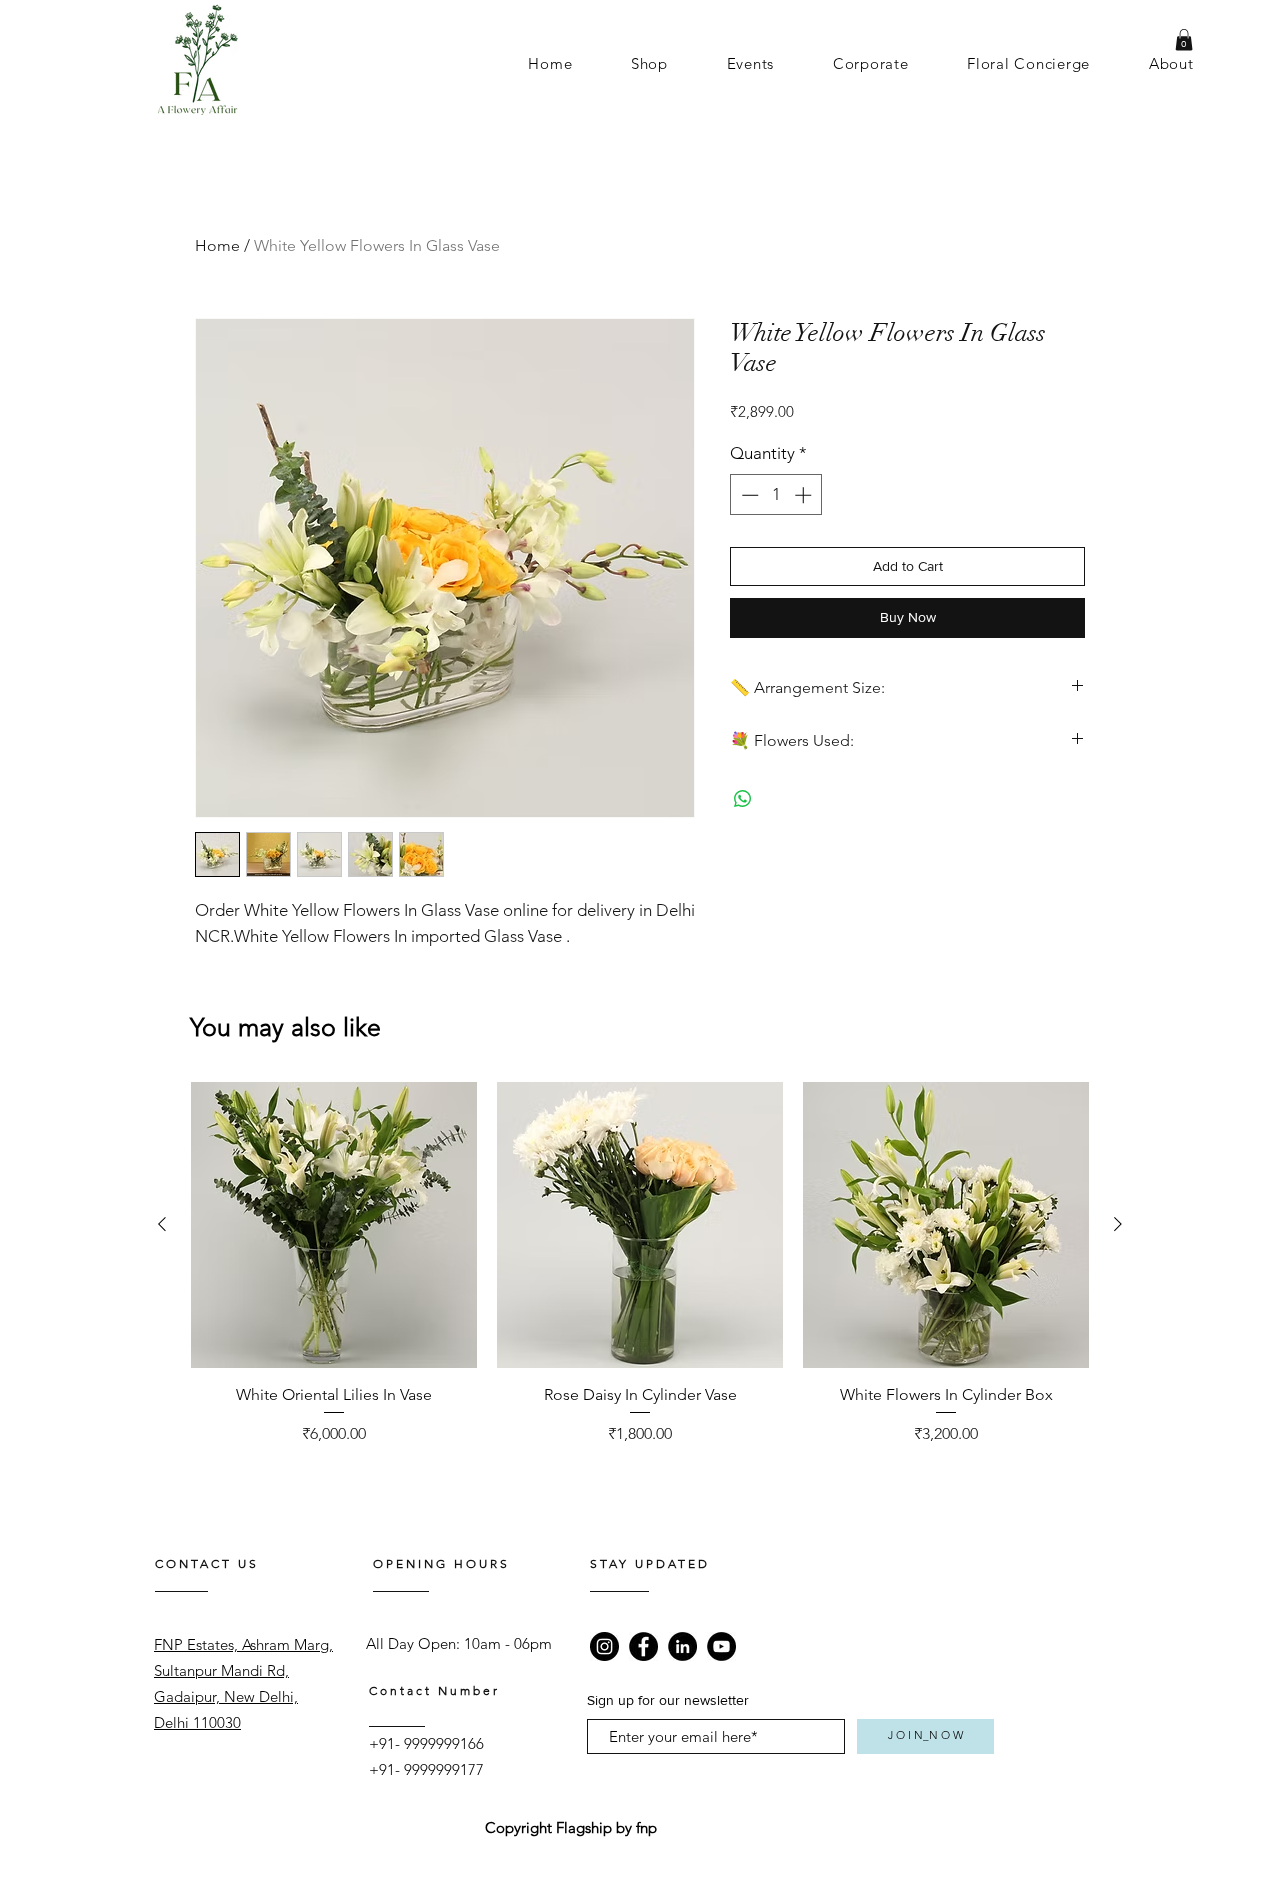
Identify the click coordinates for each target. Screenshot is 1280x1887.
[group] (640, 1275)
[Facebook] (643, 1646)
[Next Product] (1118, 1224)
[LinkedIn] (682, 1646)
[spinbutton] (776, 495)
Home (217, 245)
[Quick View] (334, 1225)
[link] (1184, 40)
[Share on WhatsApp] (743, 799)
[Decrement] (748, 495)
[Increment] (805, 495)
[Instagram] (604, 1646)
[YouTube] (721, 1646)
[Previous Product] (162, 1224)
